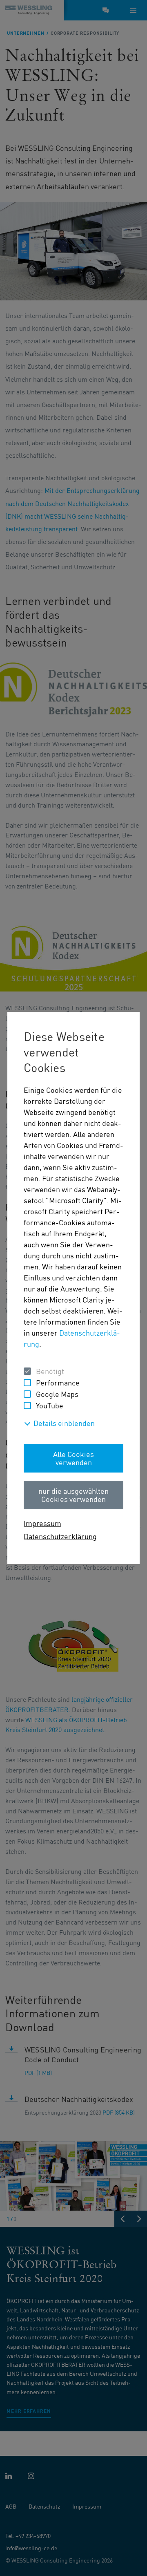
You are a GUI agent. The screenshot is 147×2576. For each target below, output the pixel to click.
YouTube (50, 1405)
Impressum (42, 1523)
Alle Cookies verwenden (73, 1458)
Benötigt (50, 1371)
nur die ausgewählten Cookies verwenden (73, 1495)
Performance (58, 1382)
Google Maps (57, 1394)
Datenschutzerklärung (60, 1536)
